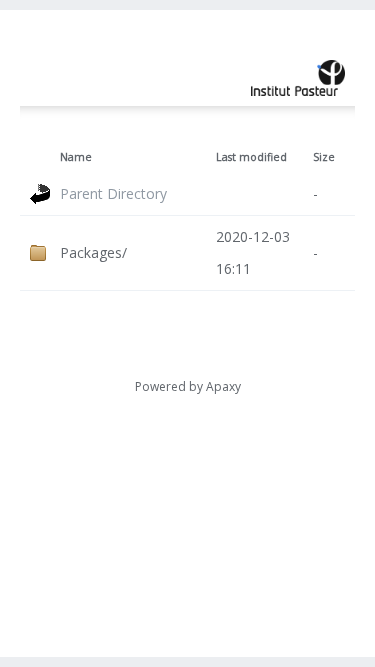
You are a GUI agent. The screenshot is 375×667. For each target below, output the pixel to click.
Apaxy (223, 386)
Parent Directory (113, 193)
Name (76, 157)
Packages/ (93, 252)
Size (324, 157)
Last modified (251, 157)
